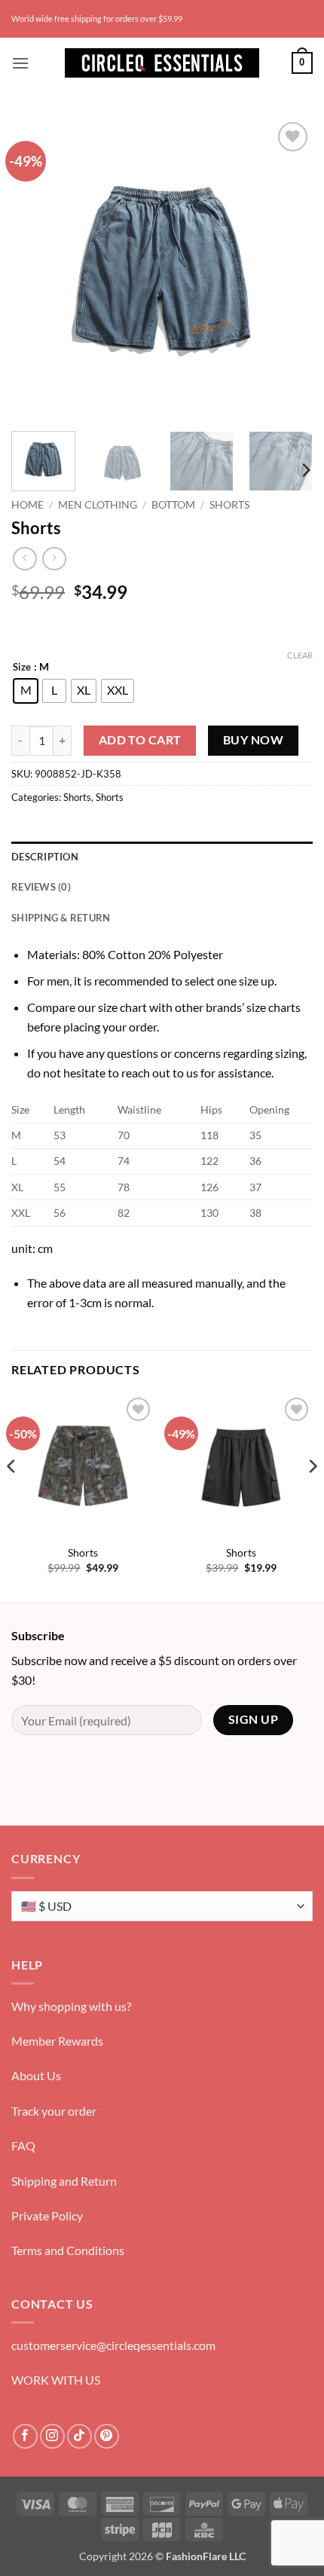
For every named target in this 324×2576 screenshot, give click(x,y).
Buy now (253, 740)
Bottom (173, 505)
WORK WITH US (56, 2380)
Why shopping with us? (71, 2006)
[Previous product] (54, 559)
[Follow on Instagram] (52, 2436)
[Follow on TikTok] (79, 2436)
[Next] (288, 269)
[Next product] (24, 559)
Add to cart (140, 740)
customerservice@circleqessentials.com (113, 2345)
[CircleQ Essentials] (162, 63)
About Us (36, 2075)
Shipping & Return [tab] (61, 918)
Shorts (229, 505)
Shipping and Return (64, 2181)
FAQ (23, 2145)
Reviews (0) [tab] (41, 887)
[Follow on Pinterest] (107, 2436)
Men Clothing (98, 505)
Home (28, 505)
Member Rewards (57, 2041)
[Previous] (36, 269)
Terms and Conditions (68, 2250)
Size (22, 668)
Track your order (54, 2111)
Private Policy (47, 2215)
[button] (20, 63)
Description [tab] (45, 857)
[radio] (26, 691)
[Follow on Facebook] (25, 2436)
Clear (300, 655)
